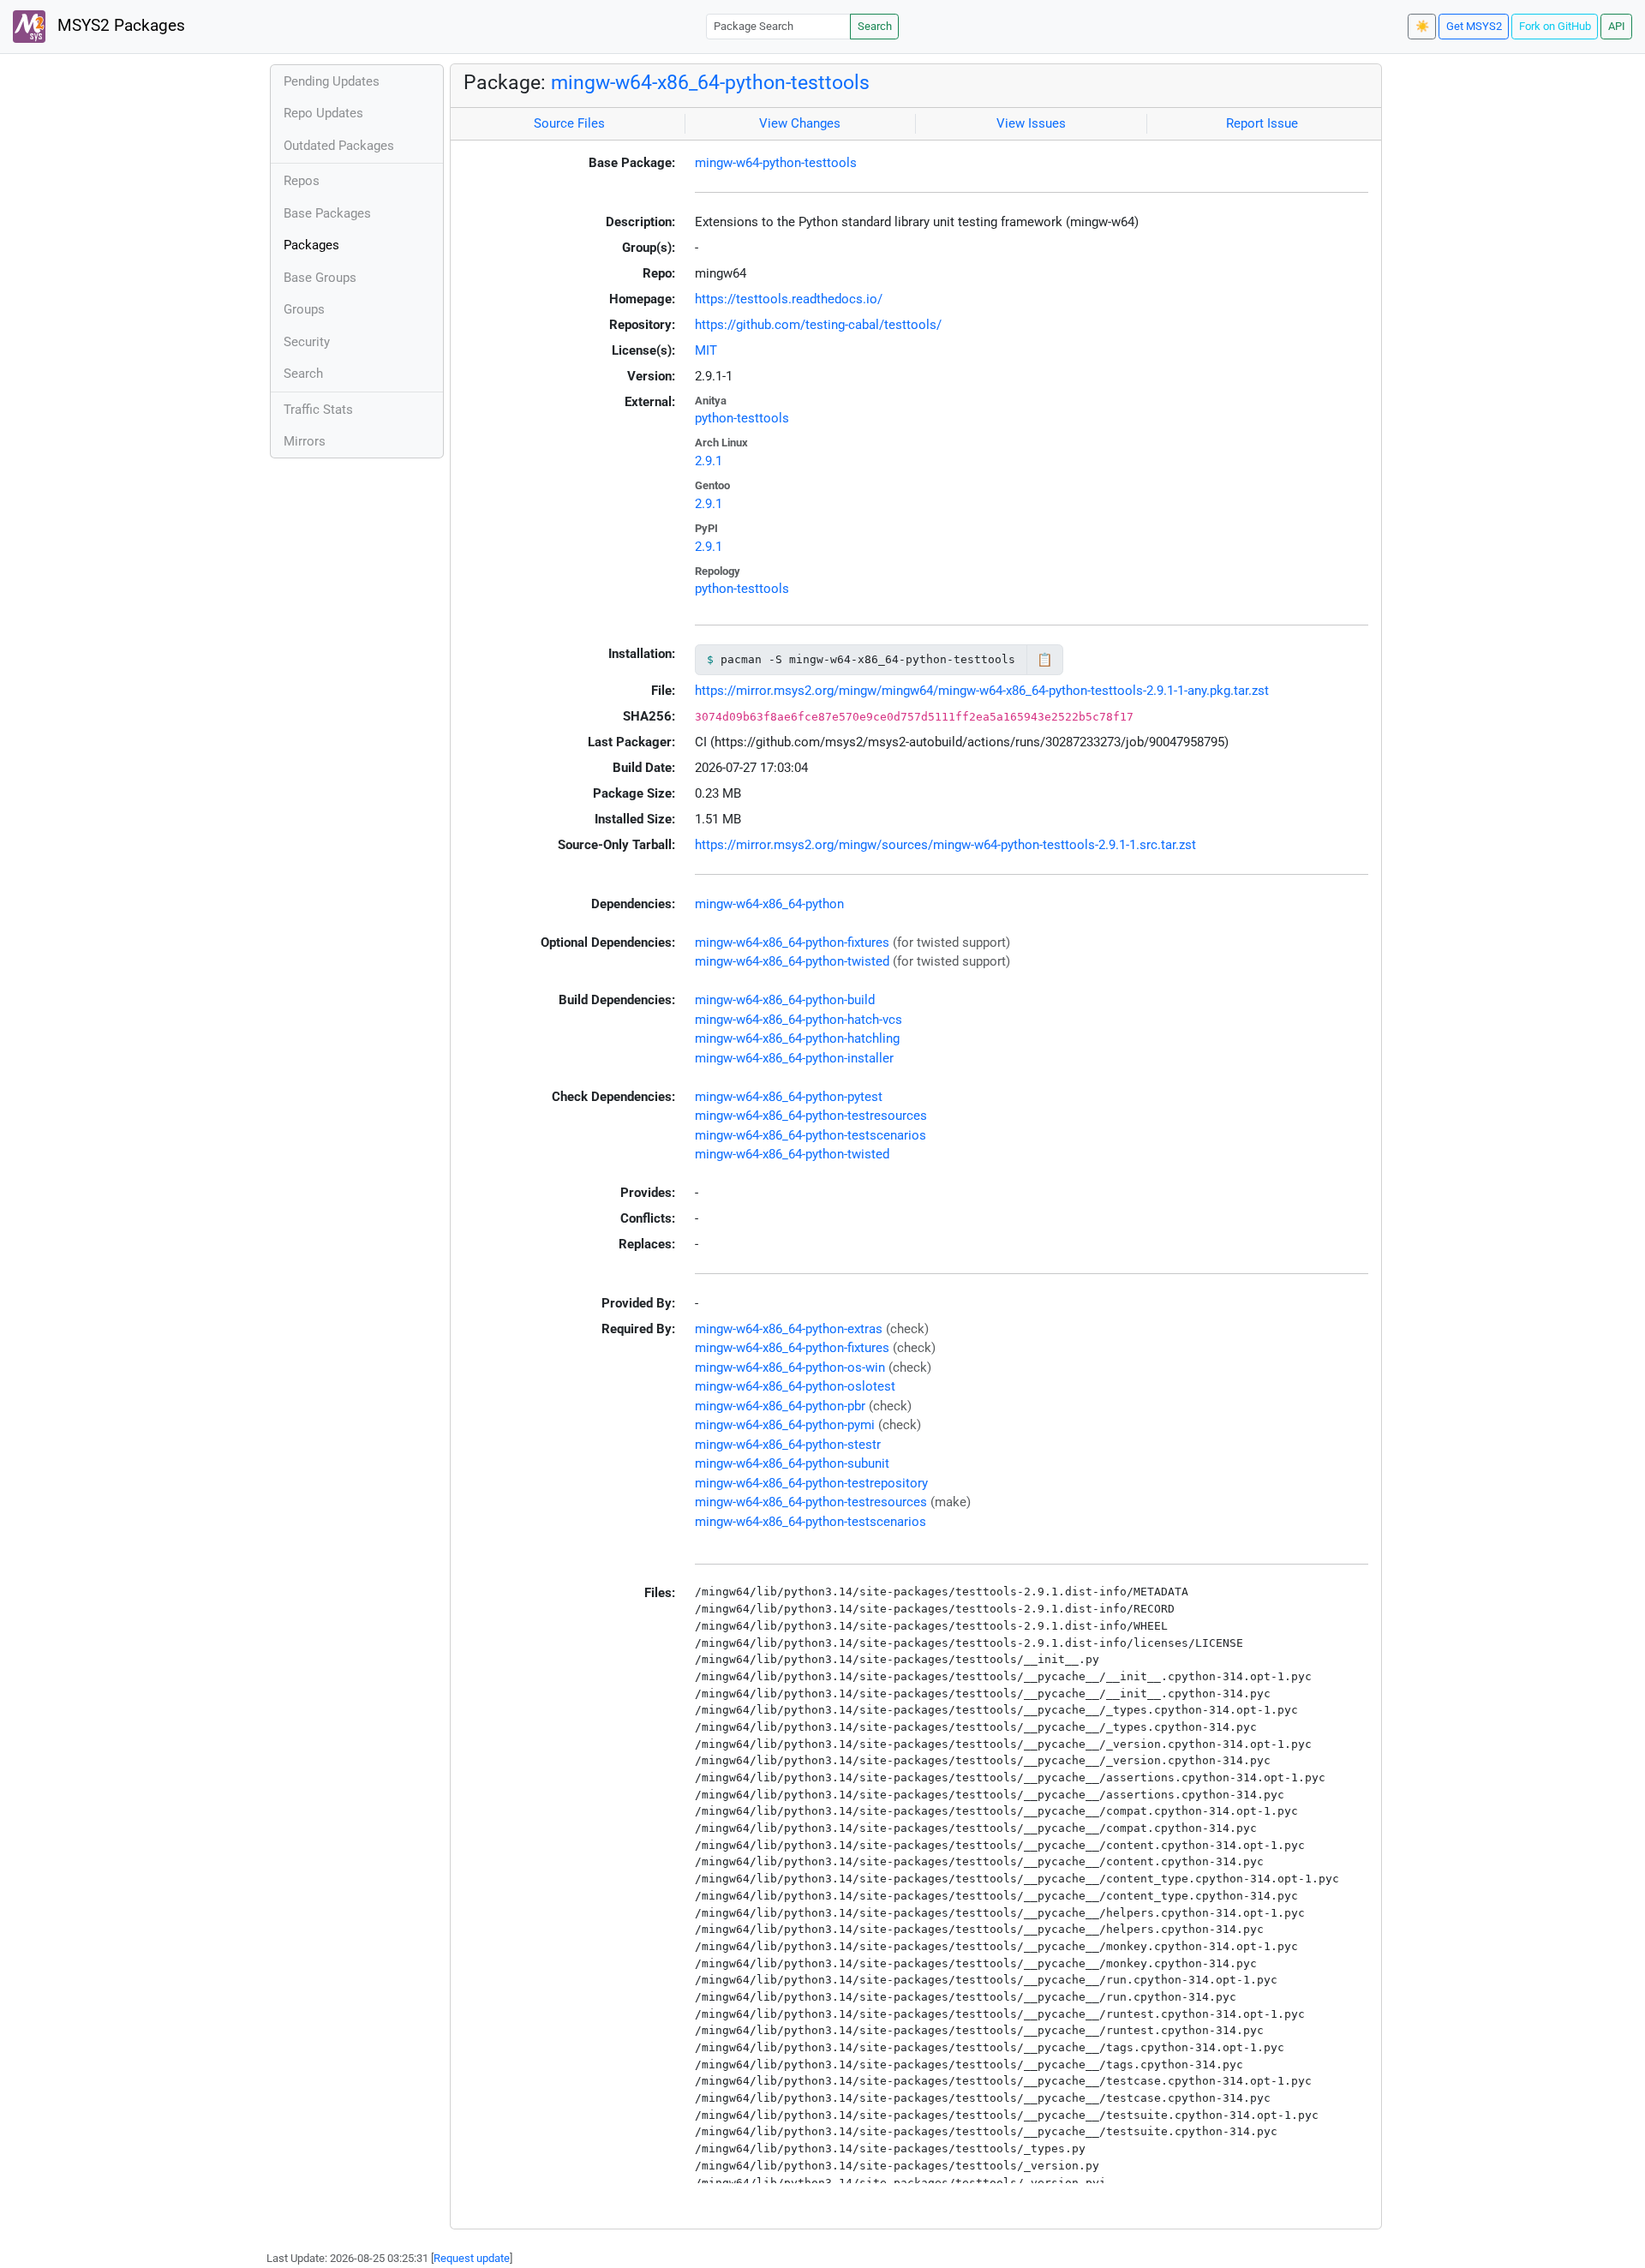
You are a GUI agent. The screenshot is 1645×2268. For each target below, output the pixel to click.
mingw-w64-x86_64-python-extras (789, 1329)
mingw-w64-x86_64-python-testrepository (811, 1483)
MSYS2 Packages (119, 26)
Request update (472, 2258)
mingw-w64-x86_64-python (769, 904)
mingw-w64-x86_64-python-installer (794, 1058)
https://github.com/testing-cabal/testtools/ (818, 325)
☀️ (1422, 26)
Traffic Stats (318, 410)
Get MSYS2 (1474, 26)
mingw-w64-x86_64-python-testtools (710, 82)
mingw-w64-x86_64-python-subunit (792, 1463)
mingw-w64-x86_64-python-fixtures (792, 943)
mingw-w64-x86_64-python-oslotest (795, 1386)
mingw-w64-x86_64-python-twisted (792, 961)
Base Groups (320, 278)
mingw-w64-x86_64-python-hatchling (797, 1038)
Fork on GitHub (1555, 26)
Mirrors (305, 441)
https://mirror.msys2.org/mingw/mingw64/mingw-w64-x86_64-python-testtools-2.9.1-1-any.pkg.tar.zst (982, 691)
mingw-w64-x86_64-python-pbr (780, 1406)
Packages (311, 245)
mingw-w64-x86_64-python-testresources (811, 1116)
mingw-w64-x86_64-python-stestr (788, 1445)
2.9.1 (709, 461)
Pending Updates (332, 81)
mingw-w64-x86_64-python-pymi (785, 1425)
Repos (302, 181)
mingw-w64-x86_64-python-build (785, 1000)
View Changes (800, 123)
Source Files (569, 123)
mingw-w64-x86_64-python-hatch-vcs (799, 1020)
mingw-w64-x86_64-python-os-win (790, 1367)
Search (875, 26)
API (1617, 26)
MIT (706, 350)
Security (307, 342)
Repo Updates (323, 113)
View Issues (1031, 123)
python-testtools (742, 418)
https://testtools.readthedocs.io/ (789, 299)
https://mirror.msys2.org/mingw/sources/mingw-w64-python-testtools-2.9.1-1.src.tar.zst (945, 845)
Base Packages (327, 213)
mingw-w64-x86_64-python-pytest (789, 1097)
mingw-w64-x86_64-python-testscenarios (811, 1135)
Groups (304, 309)
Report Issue (1262, 123)
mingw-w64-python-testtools (776, 163)
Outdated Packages (339, 146)
